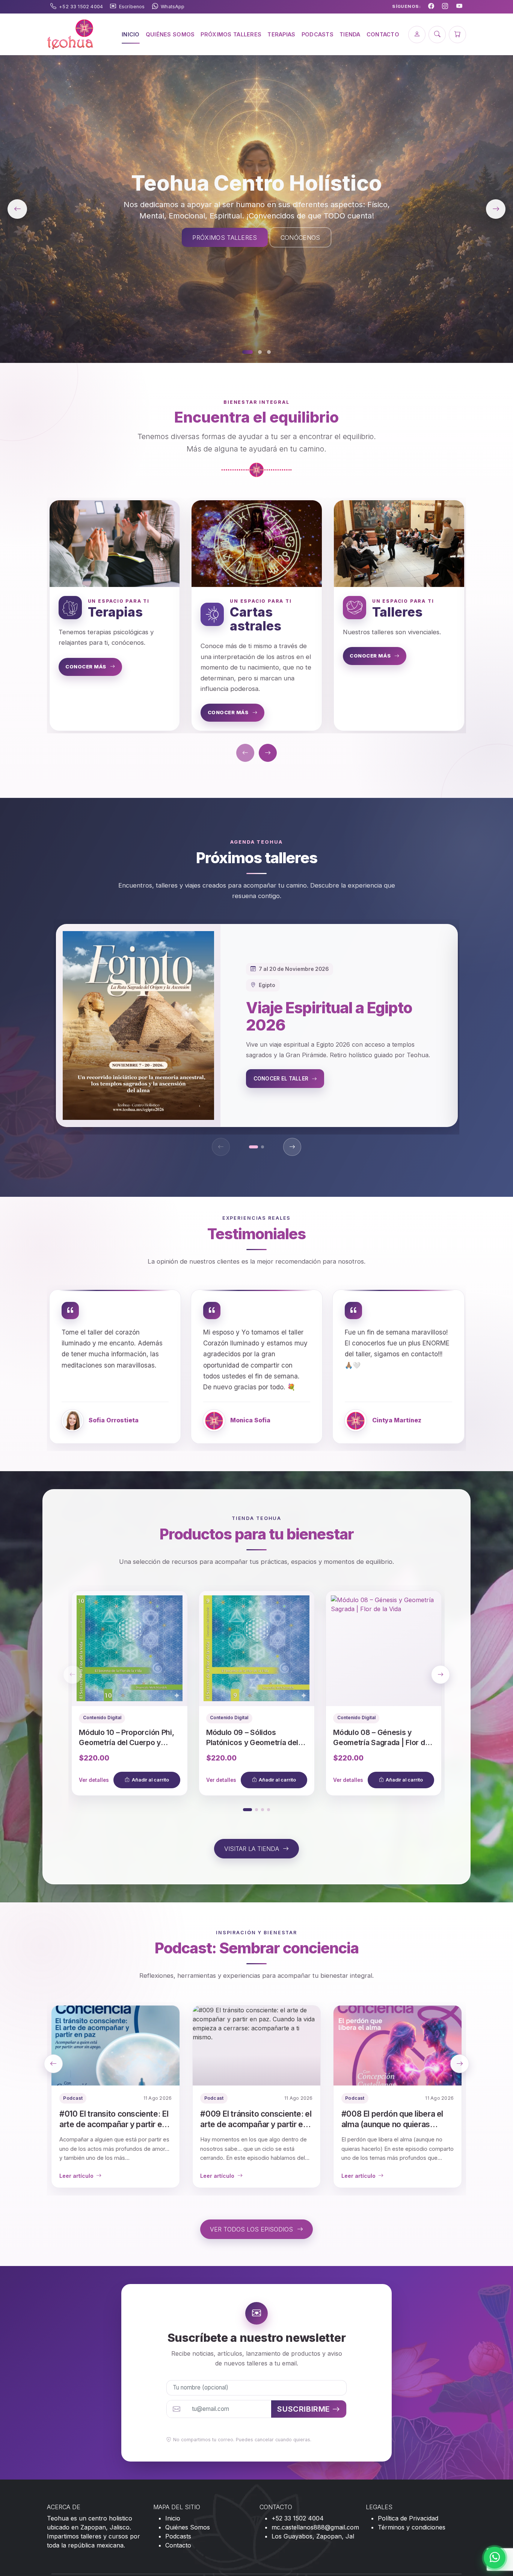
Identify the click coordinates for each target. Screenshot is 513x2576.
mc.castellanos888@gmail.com (315, 2527)
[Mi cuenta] (417, 35)
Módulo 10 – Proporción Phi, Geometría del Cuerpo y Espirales (126, 1742)
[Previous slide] (72, 1675)
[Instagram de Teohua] (445, 7)
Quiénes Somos (188, 2527)
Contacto (178, 2545)
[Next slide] (441, 1675)
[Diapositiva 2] (260, 352)
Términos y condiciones (412, 2527)
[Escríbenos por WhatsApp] (495, 2558)
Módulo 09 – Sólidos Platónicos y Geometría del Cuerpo (252, 1742)
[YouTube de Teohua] (459, 7)
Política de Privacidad (408, 2518)
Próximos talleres (225, 238)
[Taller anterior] (221, 1147)
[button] (253, 1147)
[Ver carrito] (457, 35)
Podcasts (178, 2536)
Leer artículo (76, 2176)
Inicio (173, 2518)
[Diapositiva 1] (247, 352)
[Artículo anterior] (53, 2064)
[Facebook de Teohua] (431, 7)
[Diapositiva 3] (269, 352)
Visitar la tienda (253, 1849)
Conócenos (300, 238)
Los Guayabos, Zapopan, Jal (313, 2536)
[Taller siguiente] (292, 1147)
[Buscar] (437, 35)
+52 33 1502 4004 (298, 2518)
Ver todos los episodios (252, 2229)
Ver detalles (94, 1780)
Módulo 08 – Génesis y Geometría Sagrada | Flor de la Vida (381, 1742)
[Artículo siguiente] (460, 2064)
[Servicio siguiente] (268, 753)
